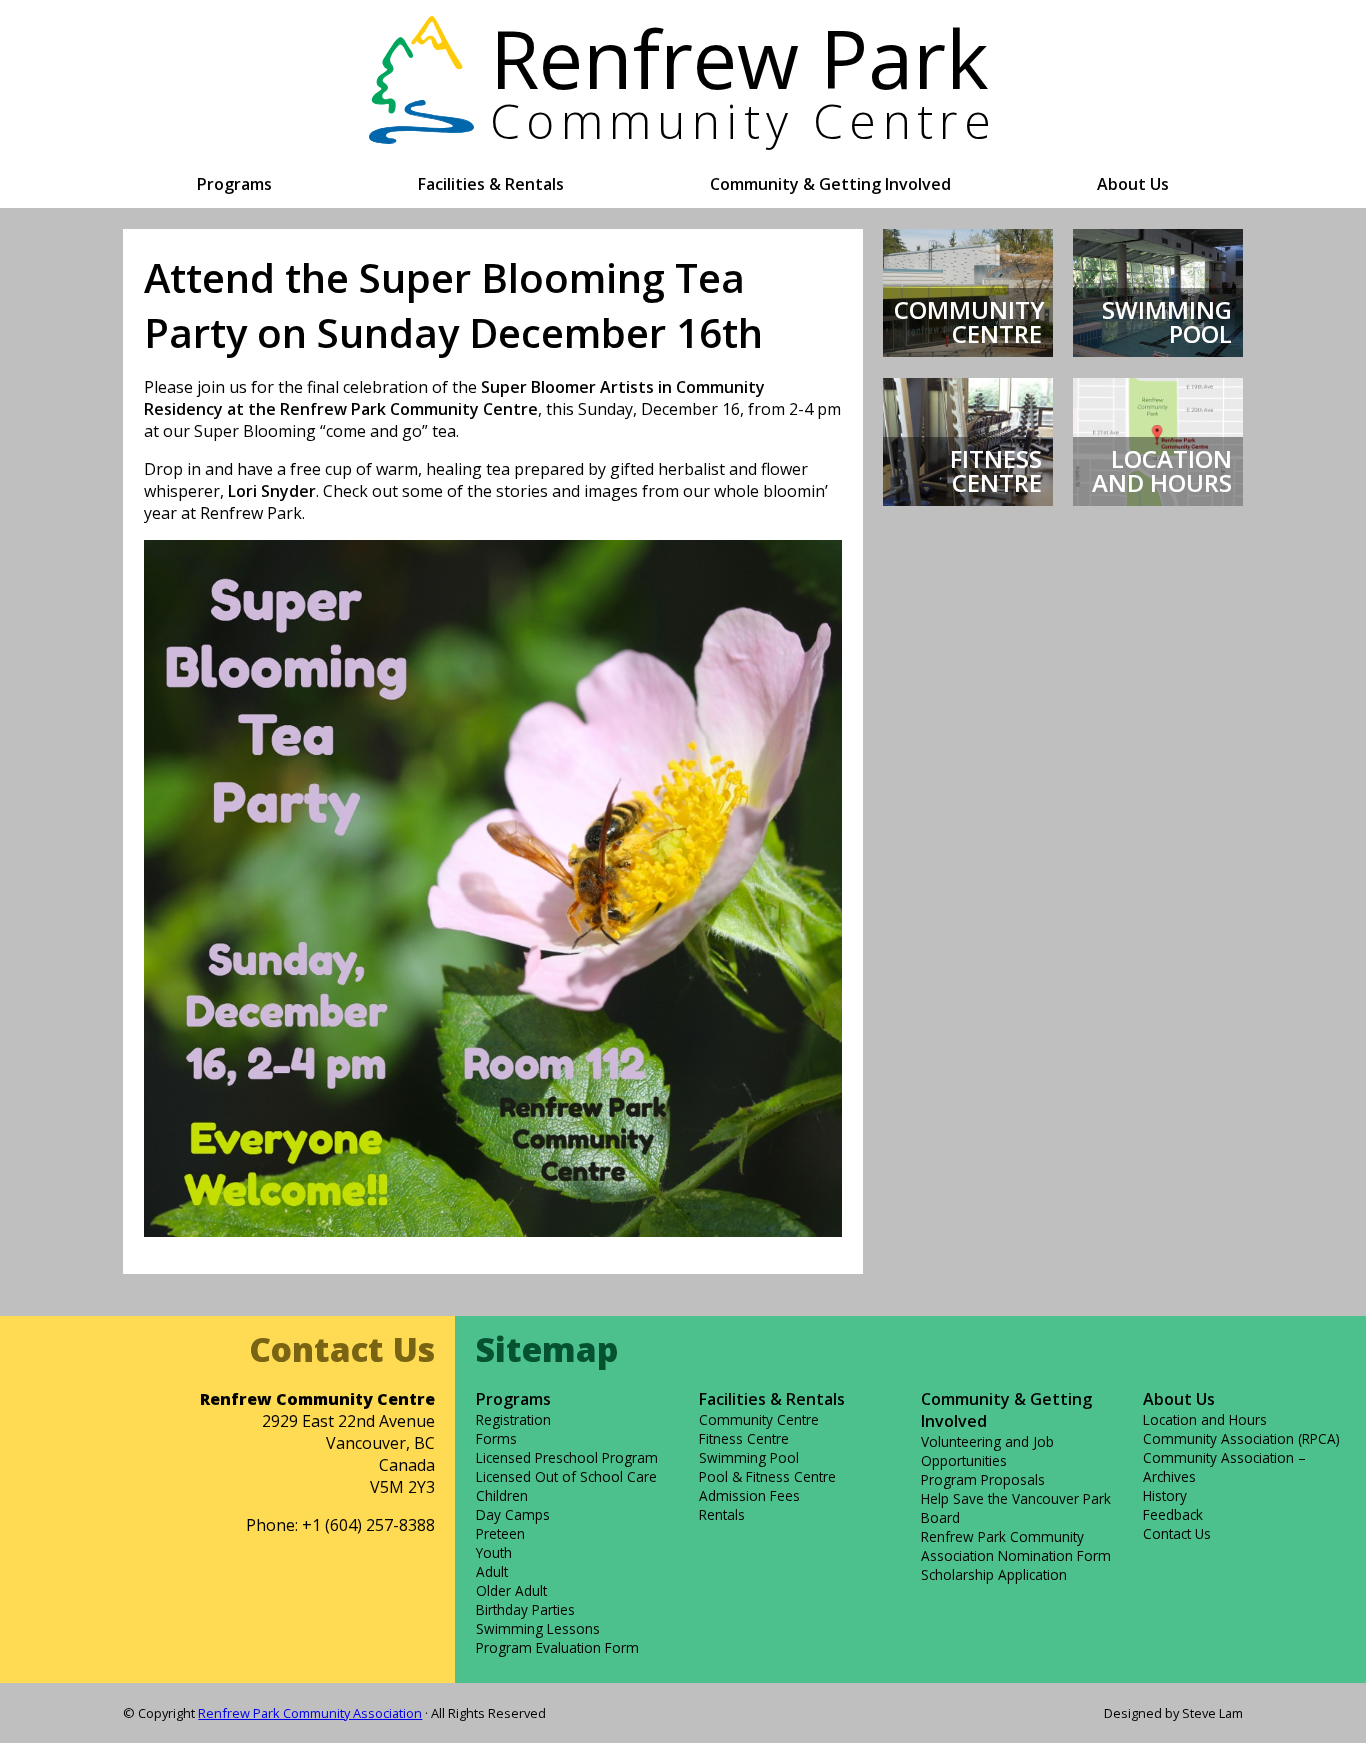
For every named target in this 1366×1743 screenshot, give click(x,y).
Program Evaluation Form (557, 1647)
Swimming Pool (749, 1457)
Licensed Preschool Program (567, 1457)
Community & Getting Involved (830, 184)
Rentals (722, 1514)
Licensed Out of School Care (566, 1476)
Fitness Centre (744, 1438)
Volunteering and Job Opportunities (987, 1451)
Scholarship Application (994, 1574)
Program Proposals (983, 1479)
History (1165, 1495)
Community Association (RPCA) (1241, 1438)
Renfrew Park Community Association (310, 1713)
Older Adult (511, 1590)
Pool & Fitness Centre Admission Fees (767, 1486)
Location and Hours (1205, 1419)
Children (502, 1495)
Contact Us (1177, 1533)
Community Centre (759, 1419)
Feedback (1173, 1514)
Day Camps (513, 1514)
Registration (513, 1419)
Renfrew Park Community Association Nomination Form (1016, 1546)
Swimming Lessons (538, 1628)
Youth (494, 1552)
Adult (492, 1571)
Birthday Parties (525, 1609)
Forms (496, 1438)
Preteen (500, 1533)
